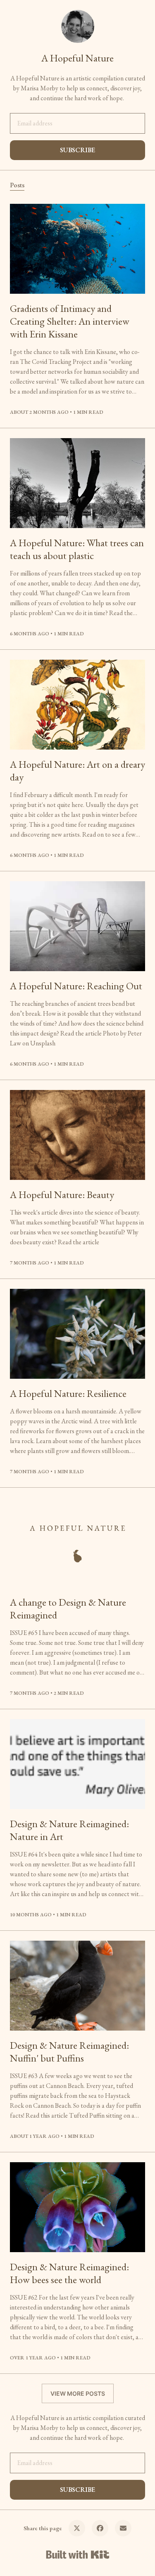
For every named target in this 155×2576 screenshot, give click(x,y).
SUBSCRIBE (77, 150)
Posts (17, 185)
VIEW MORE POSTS (78, 2393)
